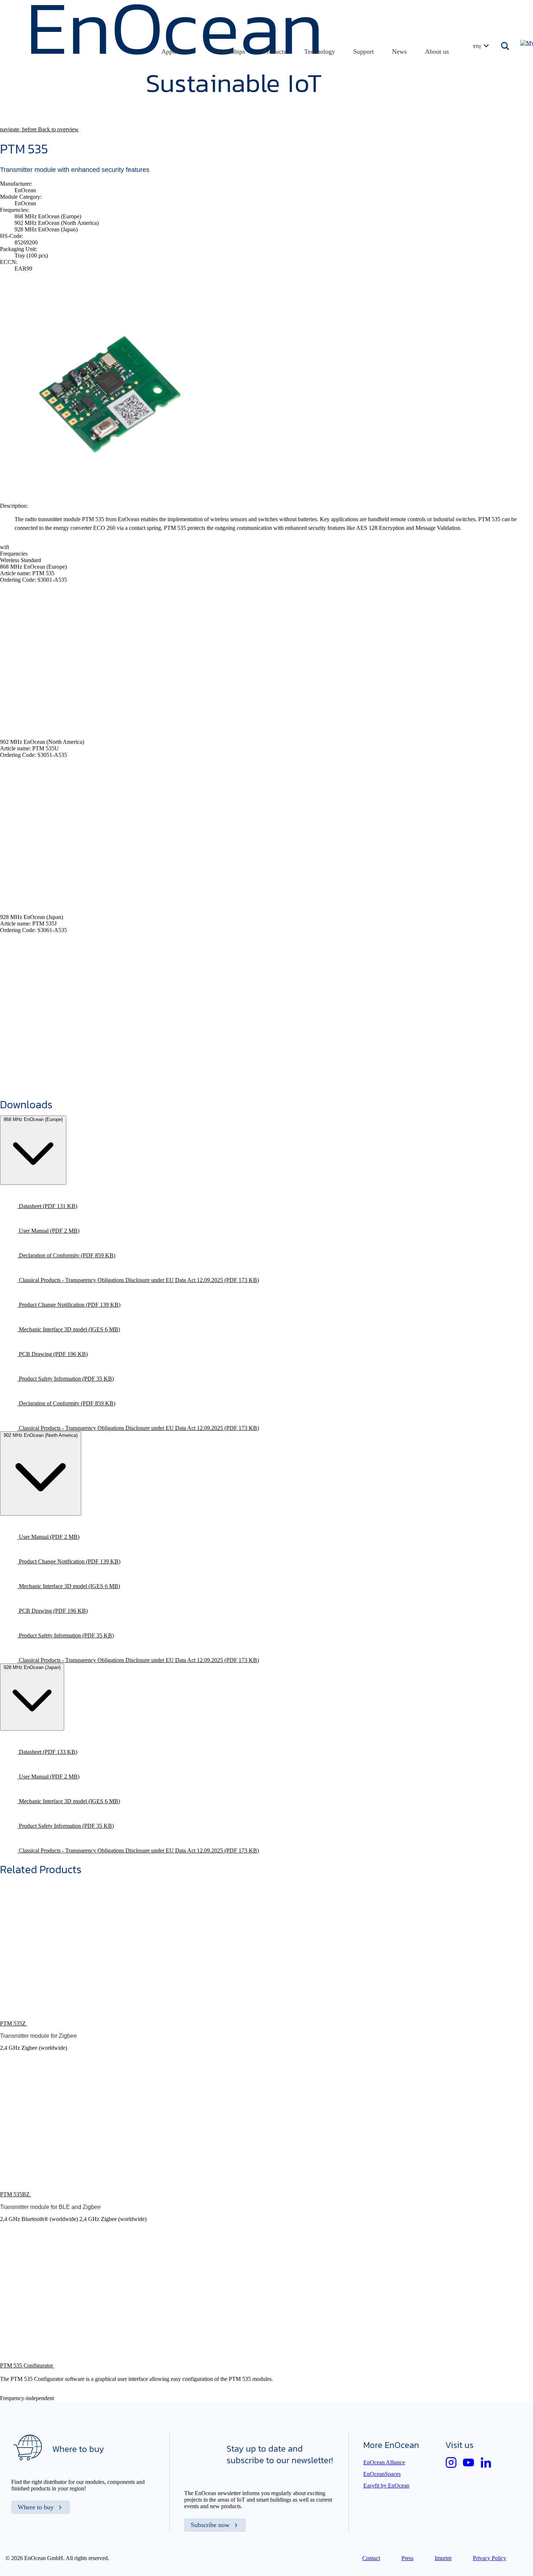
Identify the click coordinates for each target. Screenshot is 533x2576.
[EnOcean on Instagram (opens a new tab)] (451, 2462)
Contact (371, 2558)
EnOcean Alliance (384, 2462)
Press (407, 2558)
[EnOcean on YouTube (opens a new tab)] (468, 2462)
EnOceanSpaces (382, 2474)
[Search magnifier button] (506, 46)
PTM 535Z (14, 2023)
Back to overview (39, 129)
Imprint (443, 2558)
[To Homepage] (176, 90)
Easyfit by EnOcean (386, 2486)
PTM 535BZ (16, 2194)
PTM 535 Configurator (27, 2365)
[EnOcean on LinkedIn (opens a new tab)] (486, 2462)
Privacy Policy (489, 2558)
